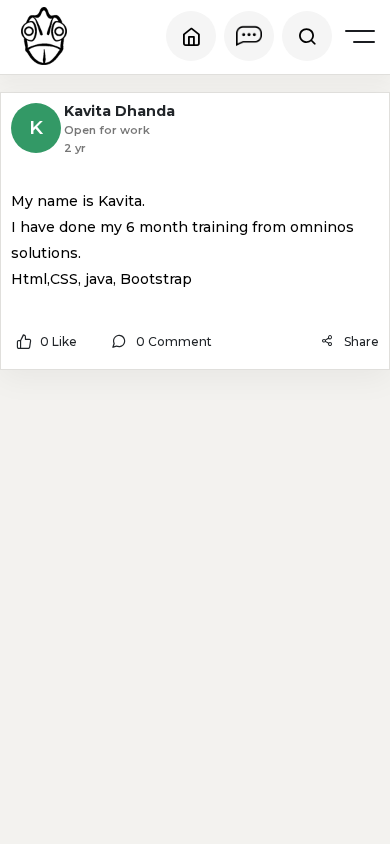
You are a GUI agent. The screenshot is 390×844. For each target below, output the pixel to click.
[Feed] (191, 36)
